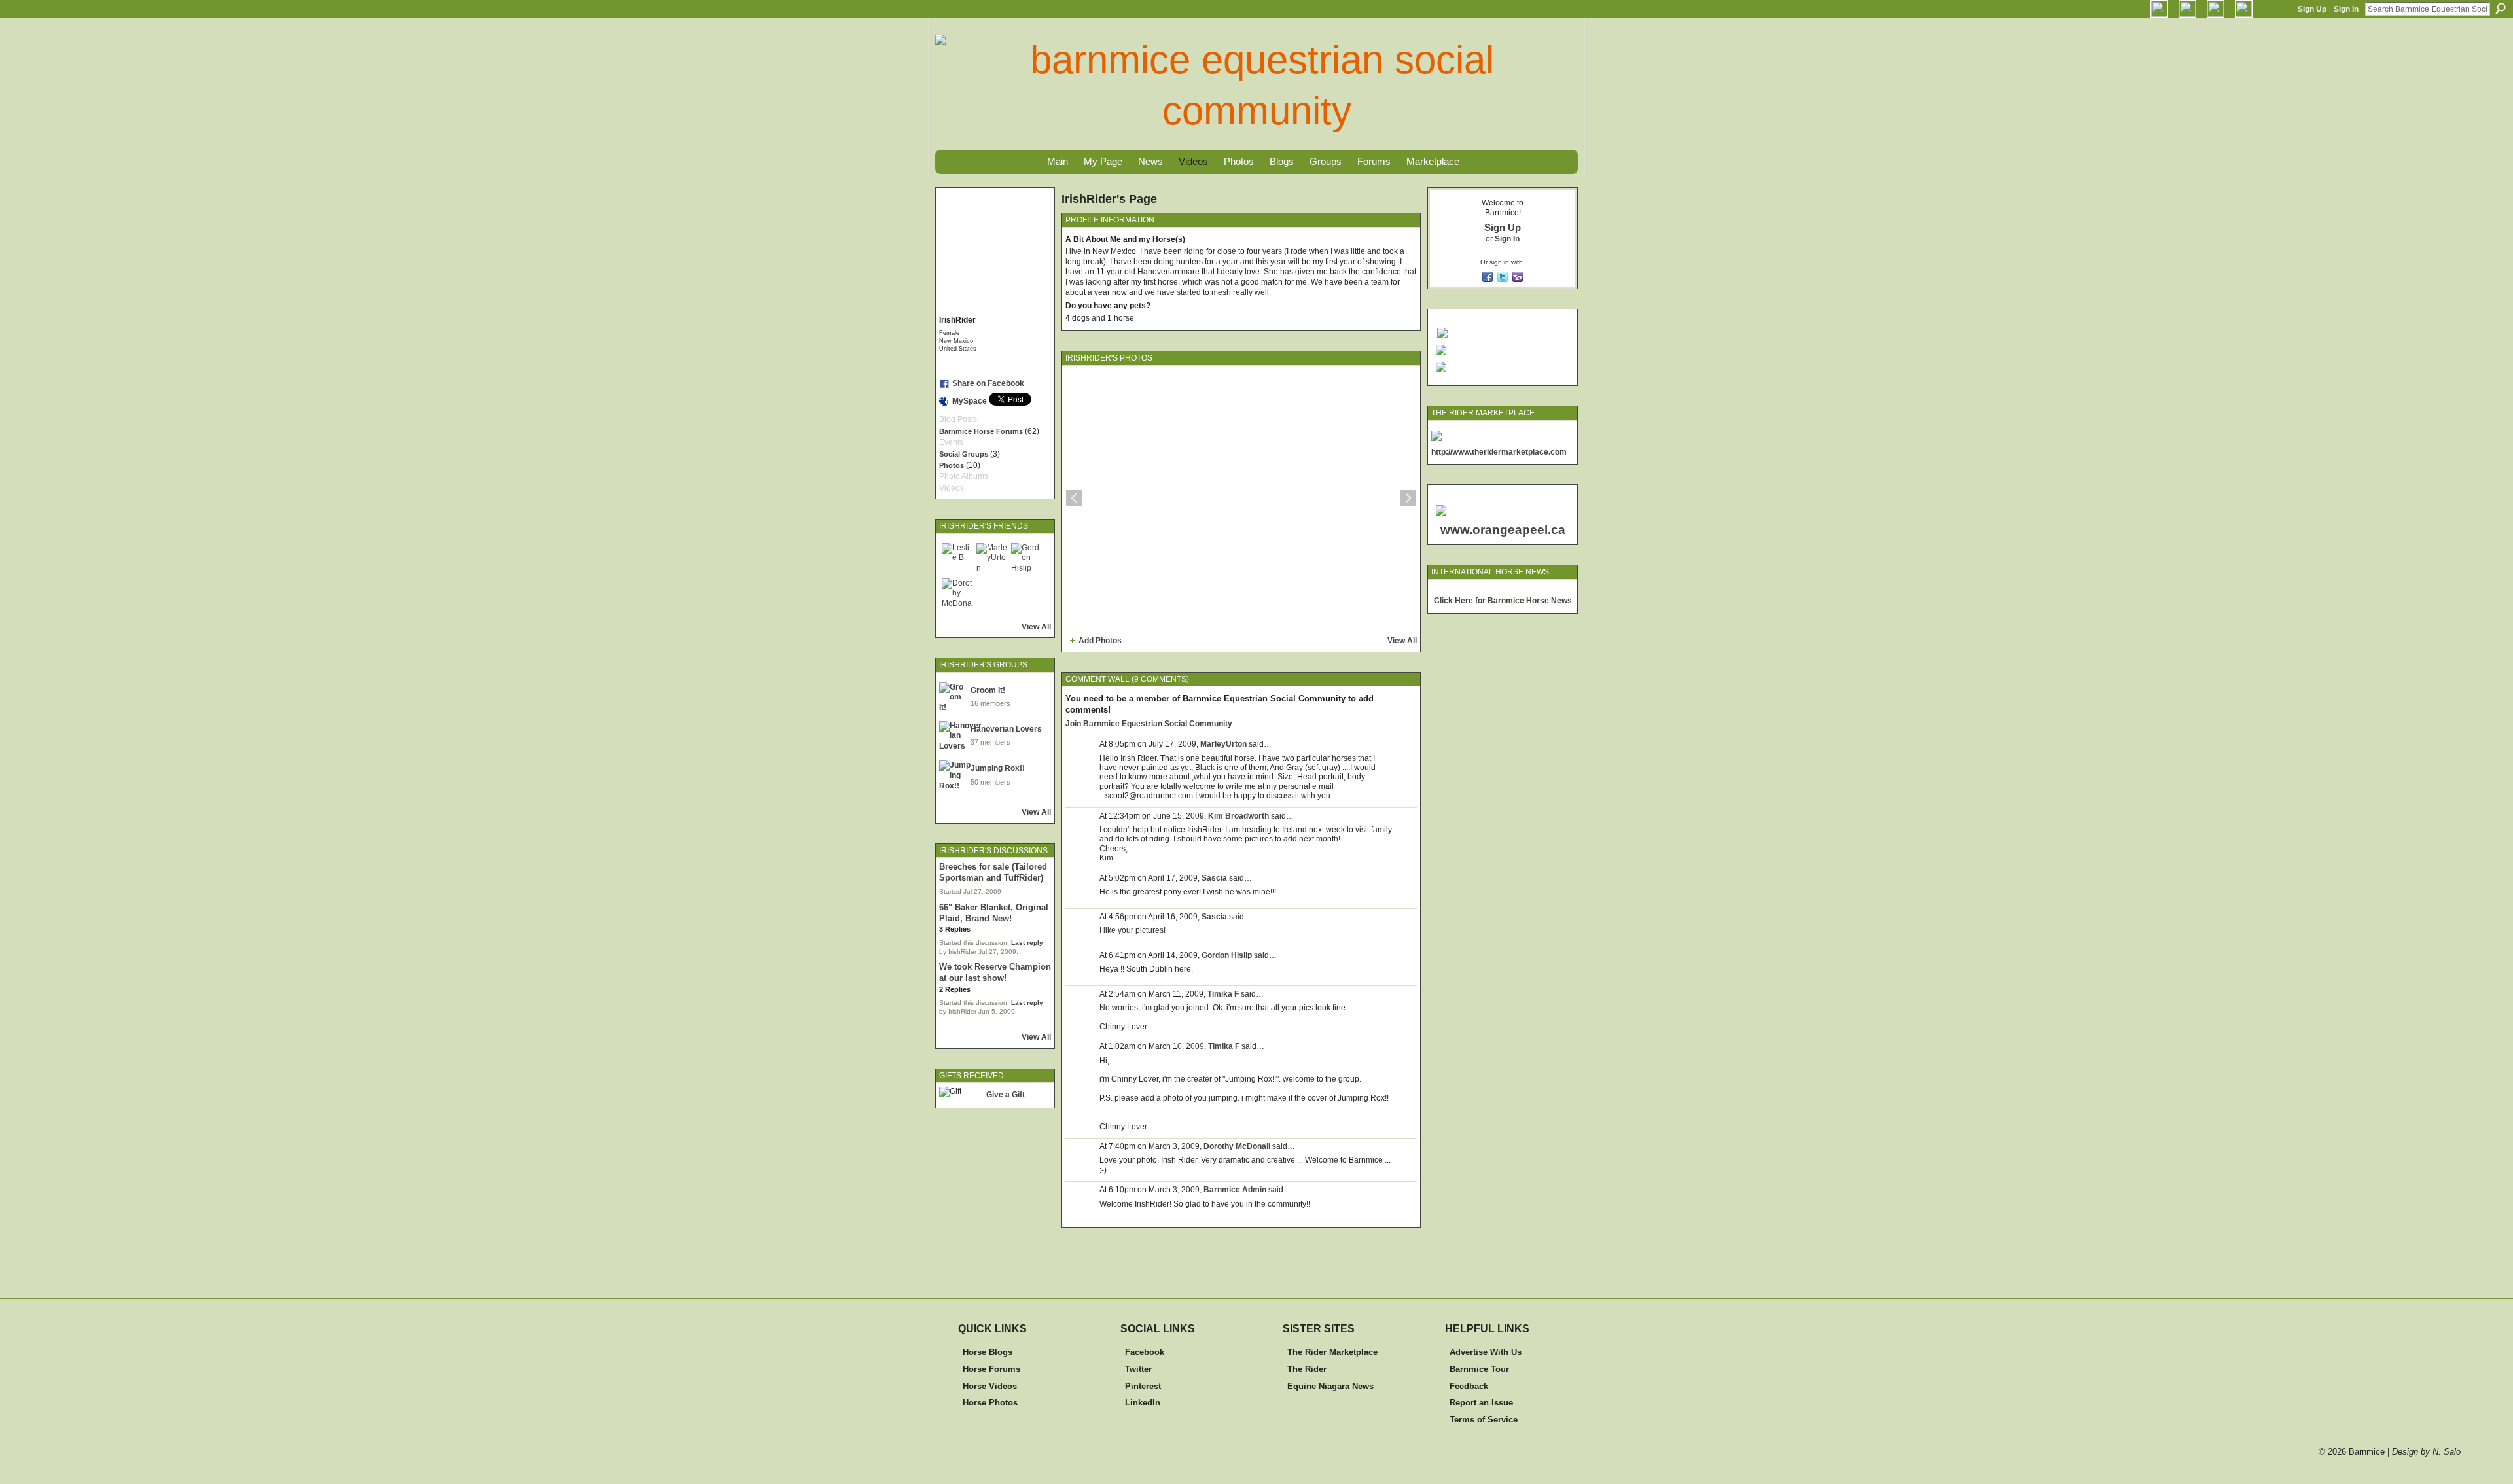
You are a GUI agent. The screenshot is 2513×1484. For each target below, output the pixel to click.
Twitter (1138, 1369)
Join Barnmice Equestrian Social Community (1149, 724)
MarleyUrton (1223, 744)
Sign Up (2312, 9)
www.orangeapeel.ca (1503, 530)
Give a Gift (1006, 1095)
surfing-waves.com (1543, 591)
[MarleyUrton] (992, 559)
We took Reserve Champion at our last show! (995, 972)
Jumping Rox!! (998, 768)
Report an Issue (1481, 1403)
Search (2501, 9)
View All (1036, 627)
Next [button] (1408, 498)
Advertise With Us (1486, 1352)
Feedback (1469, 1386)
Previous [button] (1074, 498)
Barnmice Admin (1235, 1190)
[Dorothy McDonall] (957, 594)
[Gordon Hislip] (1027, 559)
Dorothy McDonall (1237, 1146)
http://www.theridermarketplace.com (1499, 452)
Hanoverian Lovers (1006, 729)
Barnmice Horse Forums (981, 431)
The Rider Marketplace (1332, 1352)
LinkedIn (1143, 1403)
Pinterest (1143, 1386)
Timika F (1223, 994)
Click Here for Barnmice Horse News (1503, 601)
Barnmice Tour (1479, 1369)
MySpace (970, 401)
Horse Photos (990, 1403)
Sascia (1214, 878)
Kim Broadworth (1239, 816)
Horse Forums (991, 1369)
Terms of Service (1484, 1420)
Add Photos (1100, 641)
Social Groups (964, 454)
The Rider (1307, 1369)
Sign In (2346, 9)
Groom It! (988, 690)
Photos (952, 465)
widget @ (1496, 591)
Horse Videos (990, 1386)
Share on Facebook (988, 383)
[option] (1241, 498)
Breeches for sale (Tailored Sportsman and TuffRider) (993, 872)
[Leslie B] (957, 559)
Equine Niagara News (1330, 1386)
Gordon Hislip (1227, 955)
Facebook (1145, 1352)
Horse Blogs (988, 1352)
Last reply (1027, 943)
